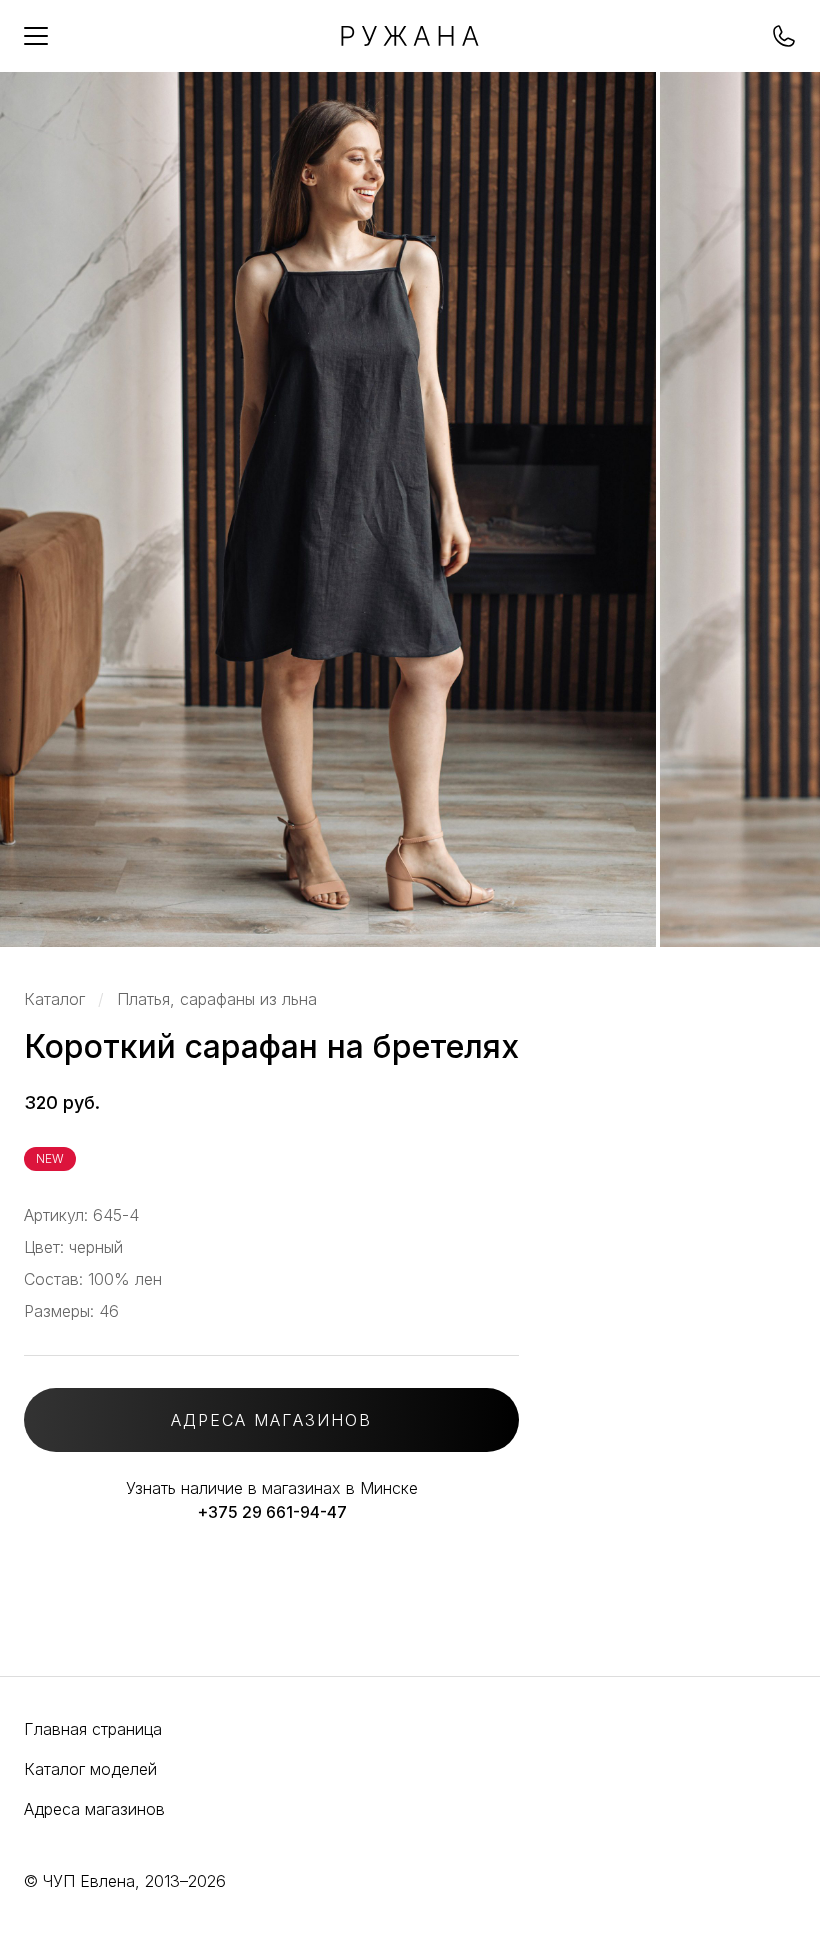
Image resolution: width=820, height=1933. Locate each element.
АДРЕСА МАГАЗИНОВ (271, 1420)
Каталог (54, 999)
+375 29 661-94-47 (272, 1512)
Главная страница (93, 1729)
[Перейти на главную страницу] (410, 40)
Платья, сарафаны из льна (217, 999)
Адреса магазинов (94, 1809)
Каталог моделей (90, 1769)
